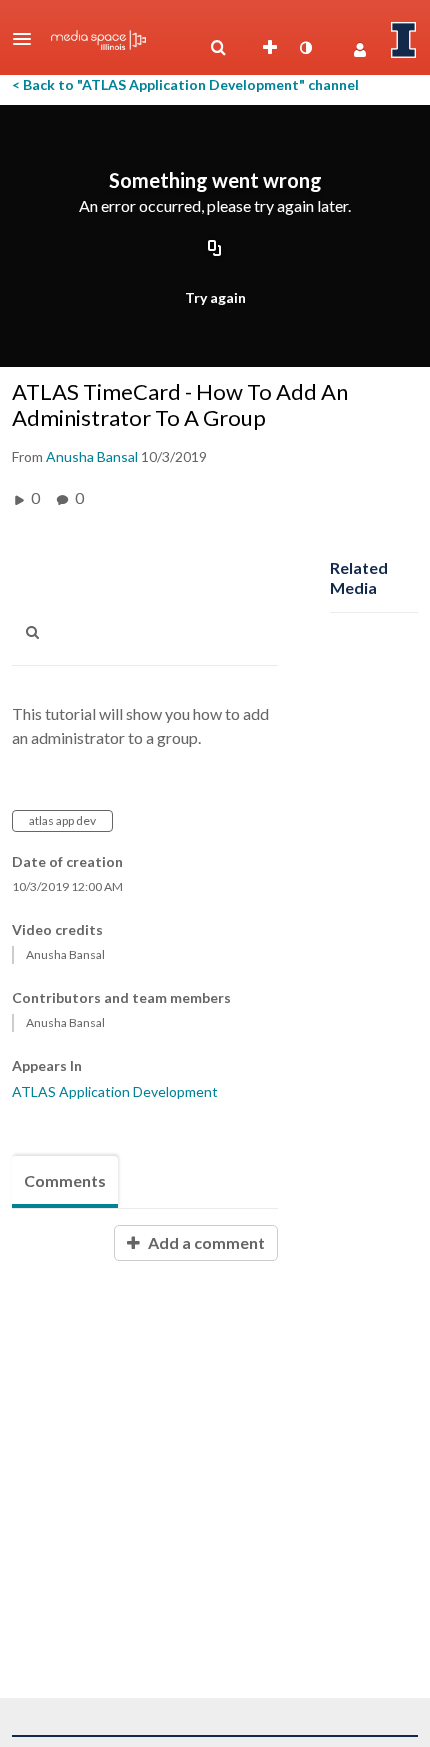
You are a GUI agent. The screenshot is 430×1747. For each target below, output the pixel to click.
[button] (28, 39)
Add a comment (205, 1242)
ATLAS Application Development (115, 1091)
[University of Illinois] (404, 40)
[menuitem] (218, 48)
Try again (215, 297)
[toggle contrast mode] (305, 48)
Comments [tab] (65, 1180)
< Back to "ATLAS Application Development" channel (185, 84)
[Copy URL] (215, 249)
